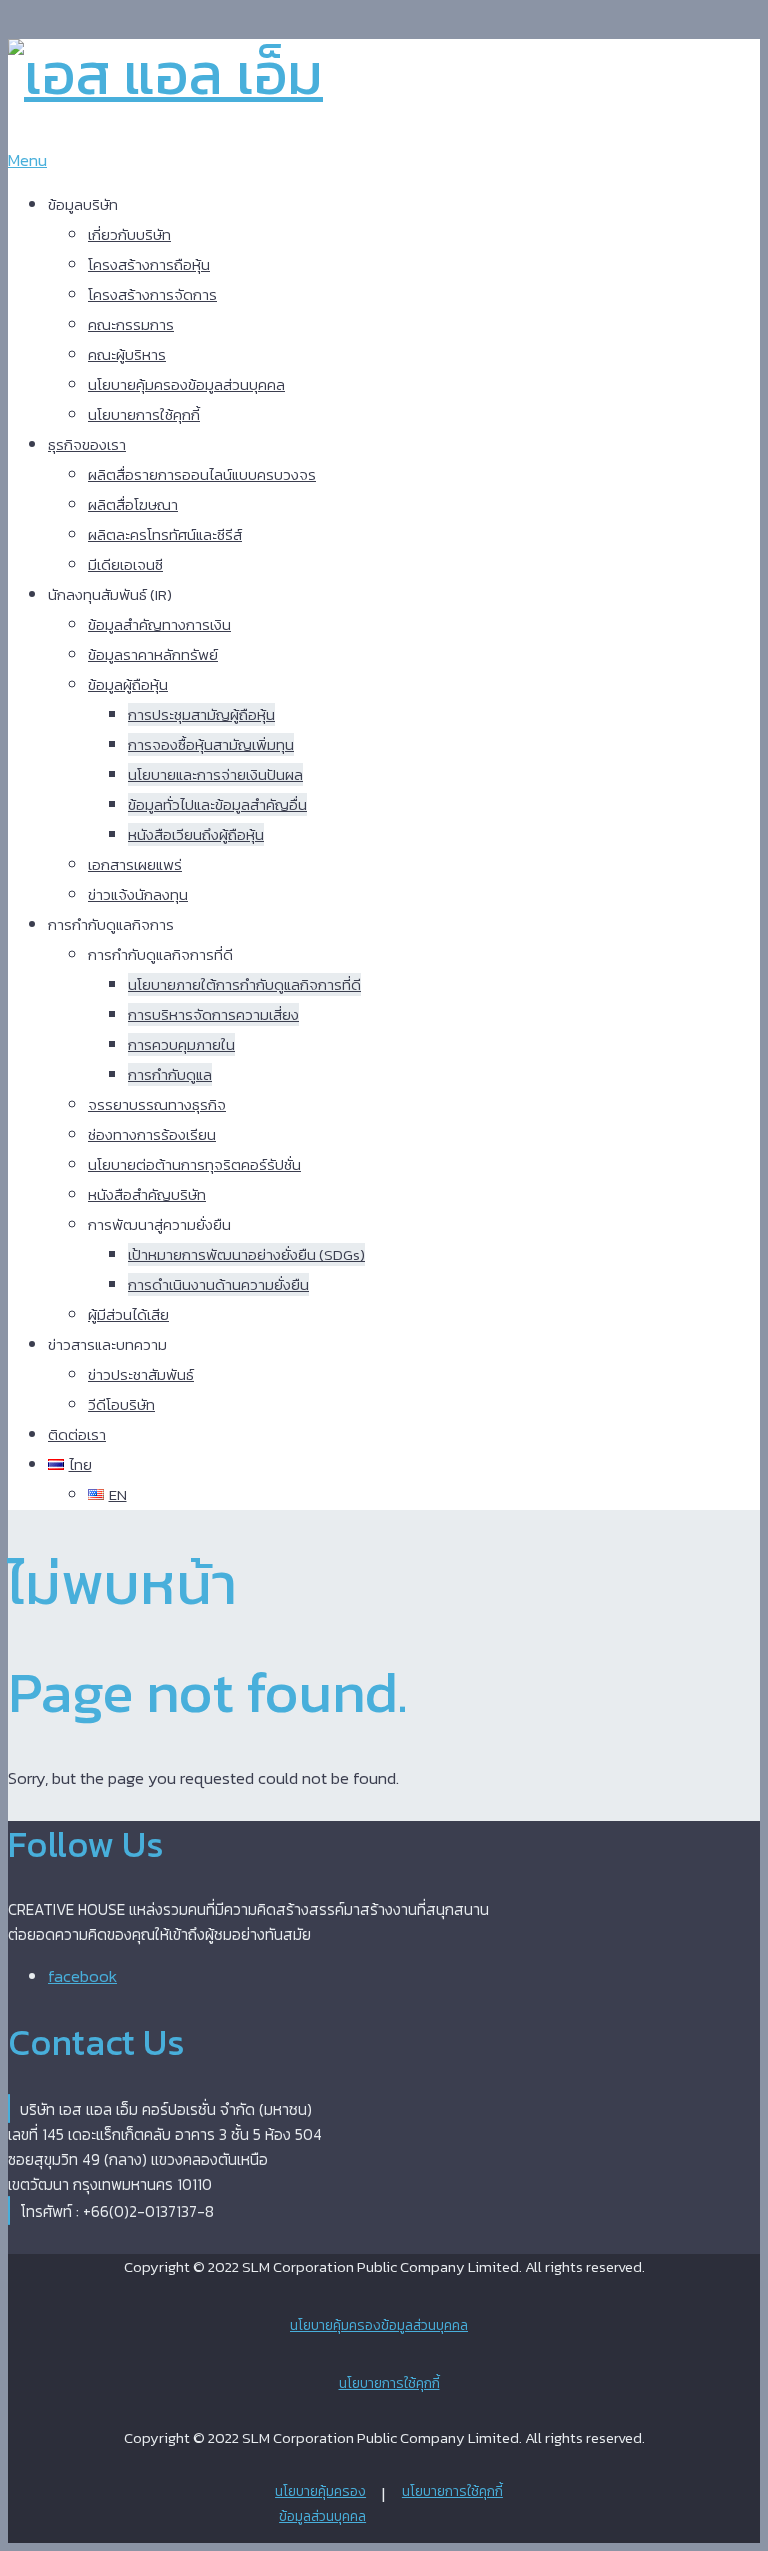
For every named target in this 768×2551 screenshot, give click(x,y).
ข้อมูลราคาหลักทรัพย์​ (153, 654)
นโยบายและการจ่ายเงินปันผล (215, 774)
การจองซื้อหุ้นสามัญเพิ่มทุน (211, 744)
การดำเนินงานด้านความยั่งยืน (218, 1284)
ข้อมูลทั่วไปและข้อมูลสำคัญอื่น (217, 804)
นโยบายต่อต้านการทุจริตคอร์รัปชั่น (194, 1164)
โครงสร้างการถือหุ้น (149, 264)
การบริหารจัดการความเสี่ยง (213, 1014)
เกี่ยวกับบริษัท (129, 234)
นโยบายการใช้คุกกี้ (144, 414)
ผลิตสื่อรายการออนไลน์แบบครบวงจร (202, 474)
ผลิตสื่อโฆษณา (133, 504)
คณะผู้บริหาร (127, 354)
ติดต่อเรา (77, 1434)
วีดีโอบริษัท (121, 1404)
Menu (27, 160)
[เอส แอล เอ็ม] (165, 73)
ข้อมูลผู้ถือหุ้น (128, 684)
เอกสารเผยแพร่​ (135, 864)
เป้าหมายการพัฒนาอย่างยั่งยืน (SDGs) (246, 1254)
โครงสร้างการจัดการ (152, 294)
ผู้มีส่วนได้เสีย (128, 1314)
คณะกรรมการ (131, 324)
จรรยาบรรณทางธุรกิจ (157, 1104)
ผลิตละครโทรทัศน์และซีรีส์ (165, 534)
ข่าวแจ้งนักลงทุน (138, 894)
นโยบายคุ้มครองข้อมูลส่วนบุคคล (186, 384)
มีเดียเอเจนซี (125, 564)
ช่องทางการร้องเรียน (152, 1134)
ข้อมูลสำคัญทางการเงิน (159, 624)
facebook (82, 1976)
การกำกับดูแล (170, 1074)
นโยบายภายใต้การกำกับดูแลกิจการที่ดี (244, 984)
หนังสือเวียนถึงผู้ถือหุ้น (196, 834)
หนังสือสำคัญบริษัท (147, 1194)
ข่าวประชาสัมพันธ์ (141, 1374)
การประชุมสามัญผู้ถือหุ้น (201, 714)
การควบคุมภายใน (181, 1044)
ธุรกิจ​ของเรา (87, 444)
